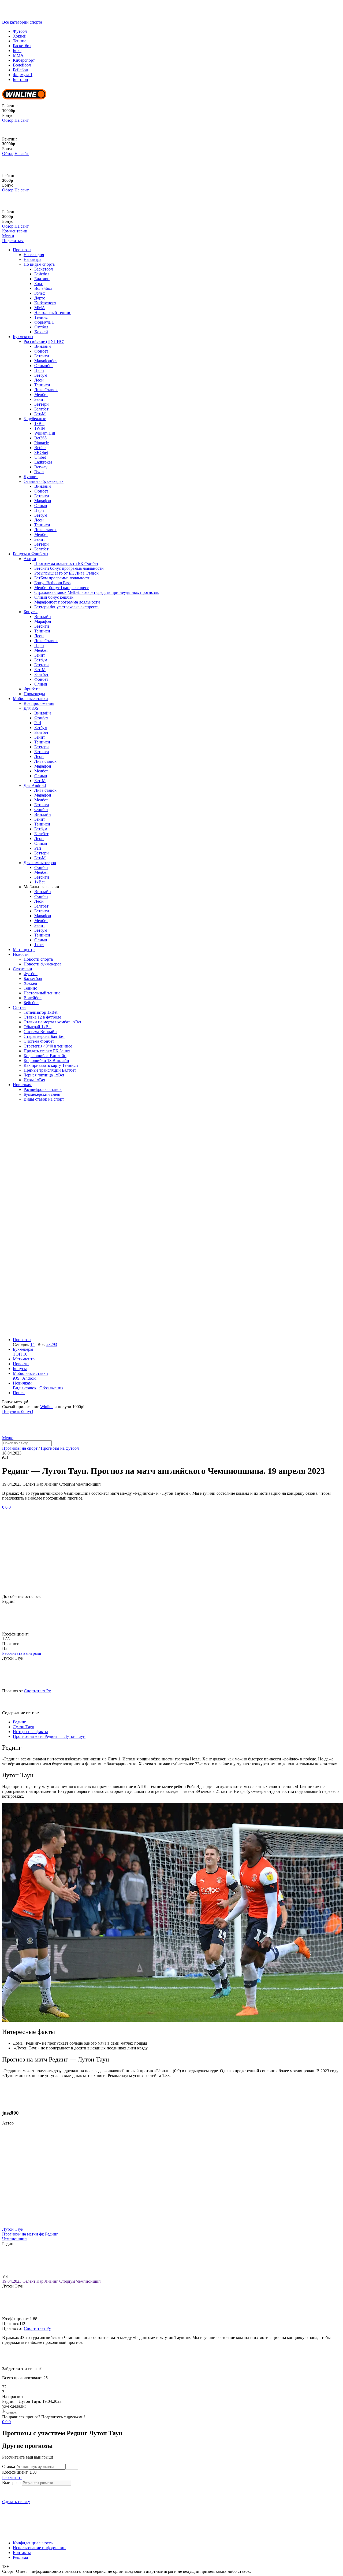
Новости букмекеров (43, 964)
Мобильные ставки (30, 699)
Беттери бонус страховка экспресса (66, 607)
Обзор (8, 120)
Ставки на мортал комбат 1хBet (52, 1022)
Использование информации (39, 2548)
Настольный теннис (53, 312)
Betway (41, 467)
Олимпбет (44, 366)
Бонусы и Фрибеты (31, 554)
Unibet (40, 457)
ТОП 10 (20, 1354)
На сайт (22, 120)
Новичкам (22, 1085)
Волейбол (22, 65)
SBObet (41, 452)
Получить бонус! (18, 1411)
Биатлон (20, 79)
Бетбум (41, 375)
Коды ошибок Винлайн (45, 1056)
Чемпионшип (14, 2239)
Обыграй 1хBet (38, 1027)
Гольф (40, 293)
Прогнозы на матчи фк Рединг (30, 2234)
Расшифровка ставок (43, 1089)
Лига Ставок (46, 390)
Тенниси (42, 385)
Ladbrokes (43, 462)
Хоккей (20, 36)
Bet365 (40, 438)
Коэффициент (15, 2472)
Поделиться (13, 241)
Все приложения (39, 703)
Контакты (22, 2553)
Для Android (35, 785)
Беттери (42, 404)
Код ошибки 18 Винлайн (46, 1061)
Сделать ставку (16, 2502)
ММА (18, 55)
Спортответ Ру (37, 1691)
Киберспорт (24, 60)
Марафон (43, 501)
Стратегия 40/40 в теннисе (48, 1046)
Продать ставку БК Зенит (47, 1051)
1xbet (39, 945)
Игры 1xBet (34, 1080)
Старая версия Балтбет (44, 1036)
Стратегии (23, 969)
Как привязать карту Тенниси (51, 1065)
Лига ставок (45, 530)
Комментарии (15, 231)
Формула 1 (23, 75)
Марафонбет (46, 361)
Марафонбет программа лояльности (67, 602)
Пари (39, 370)
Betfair (40, 448)
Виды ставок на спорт (44, 1099)
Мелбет (41, 395)
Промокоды (34, 694)
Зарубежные (35, 419)
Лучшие (31, 477)
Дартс (40, 298)
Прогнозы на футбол (60, 1448)
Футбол (20, 31)
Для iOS (31, 708)
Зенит (40, 399)
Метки (8, 236)
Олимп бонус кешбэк (54, 597)
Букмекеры (23, 337)
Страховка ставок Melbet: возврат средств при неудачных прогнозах (97, 592)
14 (32, 1344)
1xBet (39, 423)
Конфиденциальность (33, 2543)
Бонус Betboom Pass (52, 583)
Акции (30, 559)
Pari (38, 723)
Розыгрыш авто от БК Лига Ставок (66, 573)
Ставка (9, 2466)
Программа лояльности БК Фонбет (66, 563)
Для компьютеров (40, 863)
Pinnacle (42, 443)
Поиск (19, 1393)
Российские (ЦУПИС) (44, 341)
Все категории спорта (22, 22)
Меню (8, 1438)
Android (29, 1378)
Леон (39, 380)
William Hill (45, 433)
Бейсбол (20, 70)
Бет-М (40, 414)
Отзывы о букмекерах (44, 481)
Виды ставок (25, 1388)
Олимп (41, 506)
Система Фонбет (39, 1041)
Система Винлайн (40, 1032)
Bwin (39, 472)
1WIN (40, 428)
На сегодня (34, 255)
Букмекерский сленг (42, 1094)
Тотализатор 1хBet (40, 1012)
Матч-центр (24, 950)
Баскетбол (22, 46)
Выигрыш (11, 2483)
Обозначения (51, 1388)
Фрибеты (32, 689)
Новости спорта (38, 959)
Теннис (20, 41)
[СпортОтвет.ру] (44, 17)
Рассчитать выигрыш (22, 1653)
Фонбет (41, 351)
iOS (16, 1378)
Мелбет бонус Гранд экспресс (61, 588)
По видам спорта (39, 264)
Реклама (20, 2557)
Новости (21, 954)
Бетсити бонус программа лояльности (69, 568)
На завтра (32, 259)
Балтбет (41, 409)
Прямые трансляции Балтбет (50, 1070)
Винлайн (43, 346)
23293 (52, 1344)
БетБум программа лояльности (62, 578)
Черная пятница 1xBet (44, 1075)
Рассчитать (12, 2477)
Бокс (17, 51)
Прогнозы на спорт (20, 1448)
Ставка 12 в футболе (42, 1017)
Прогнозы (22, 250)
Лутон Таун (13, 2229)
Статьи (19, 1007)
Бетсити (42, 356)
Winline (47, 1407)
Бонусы (31, 612)
